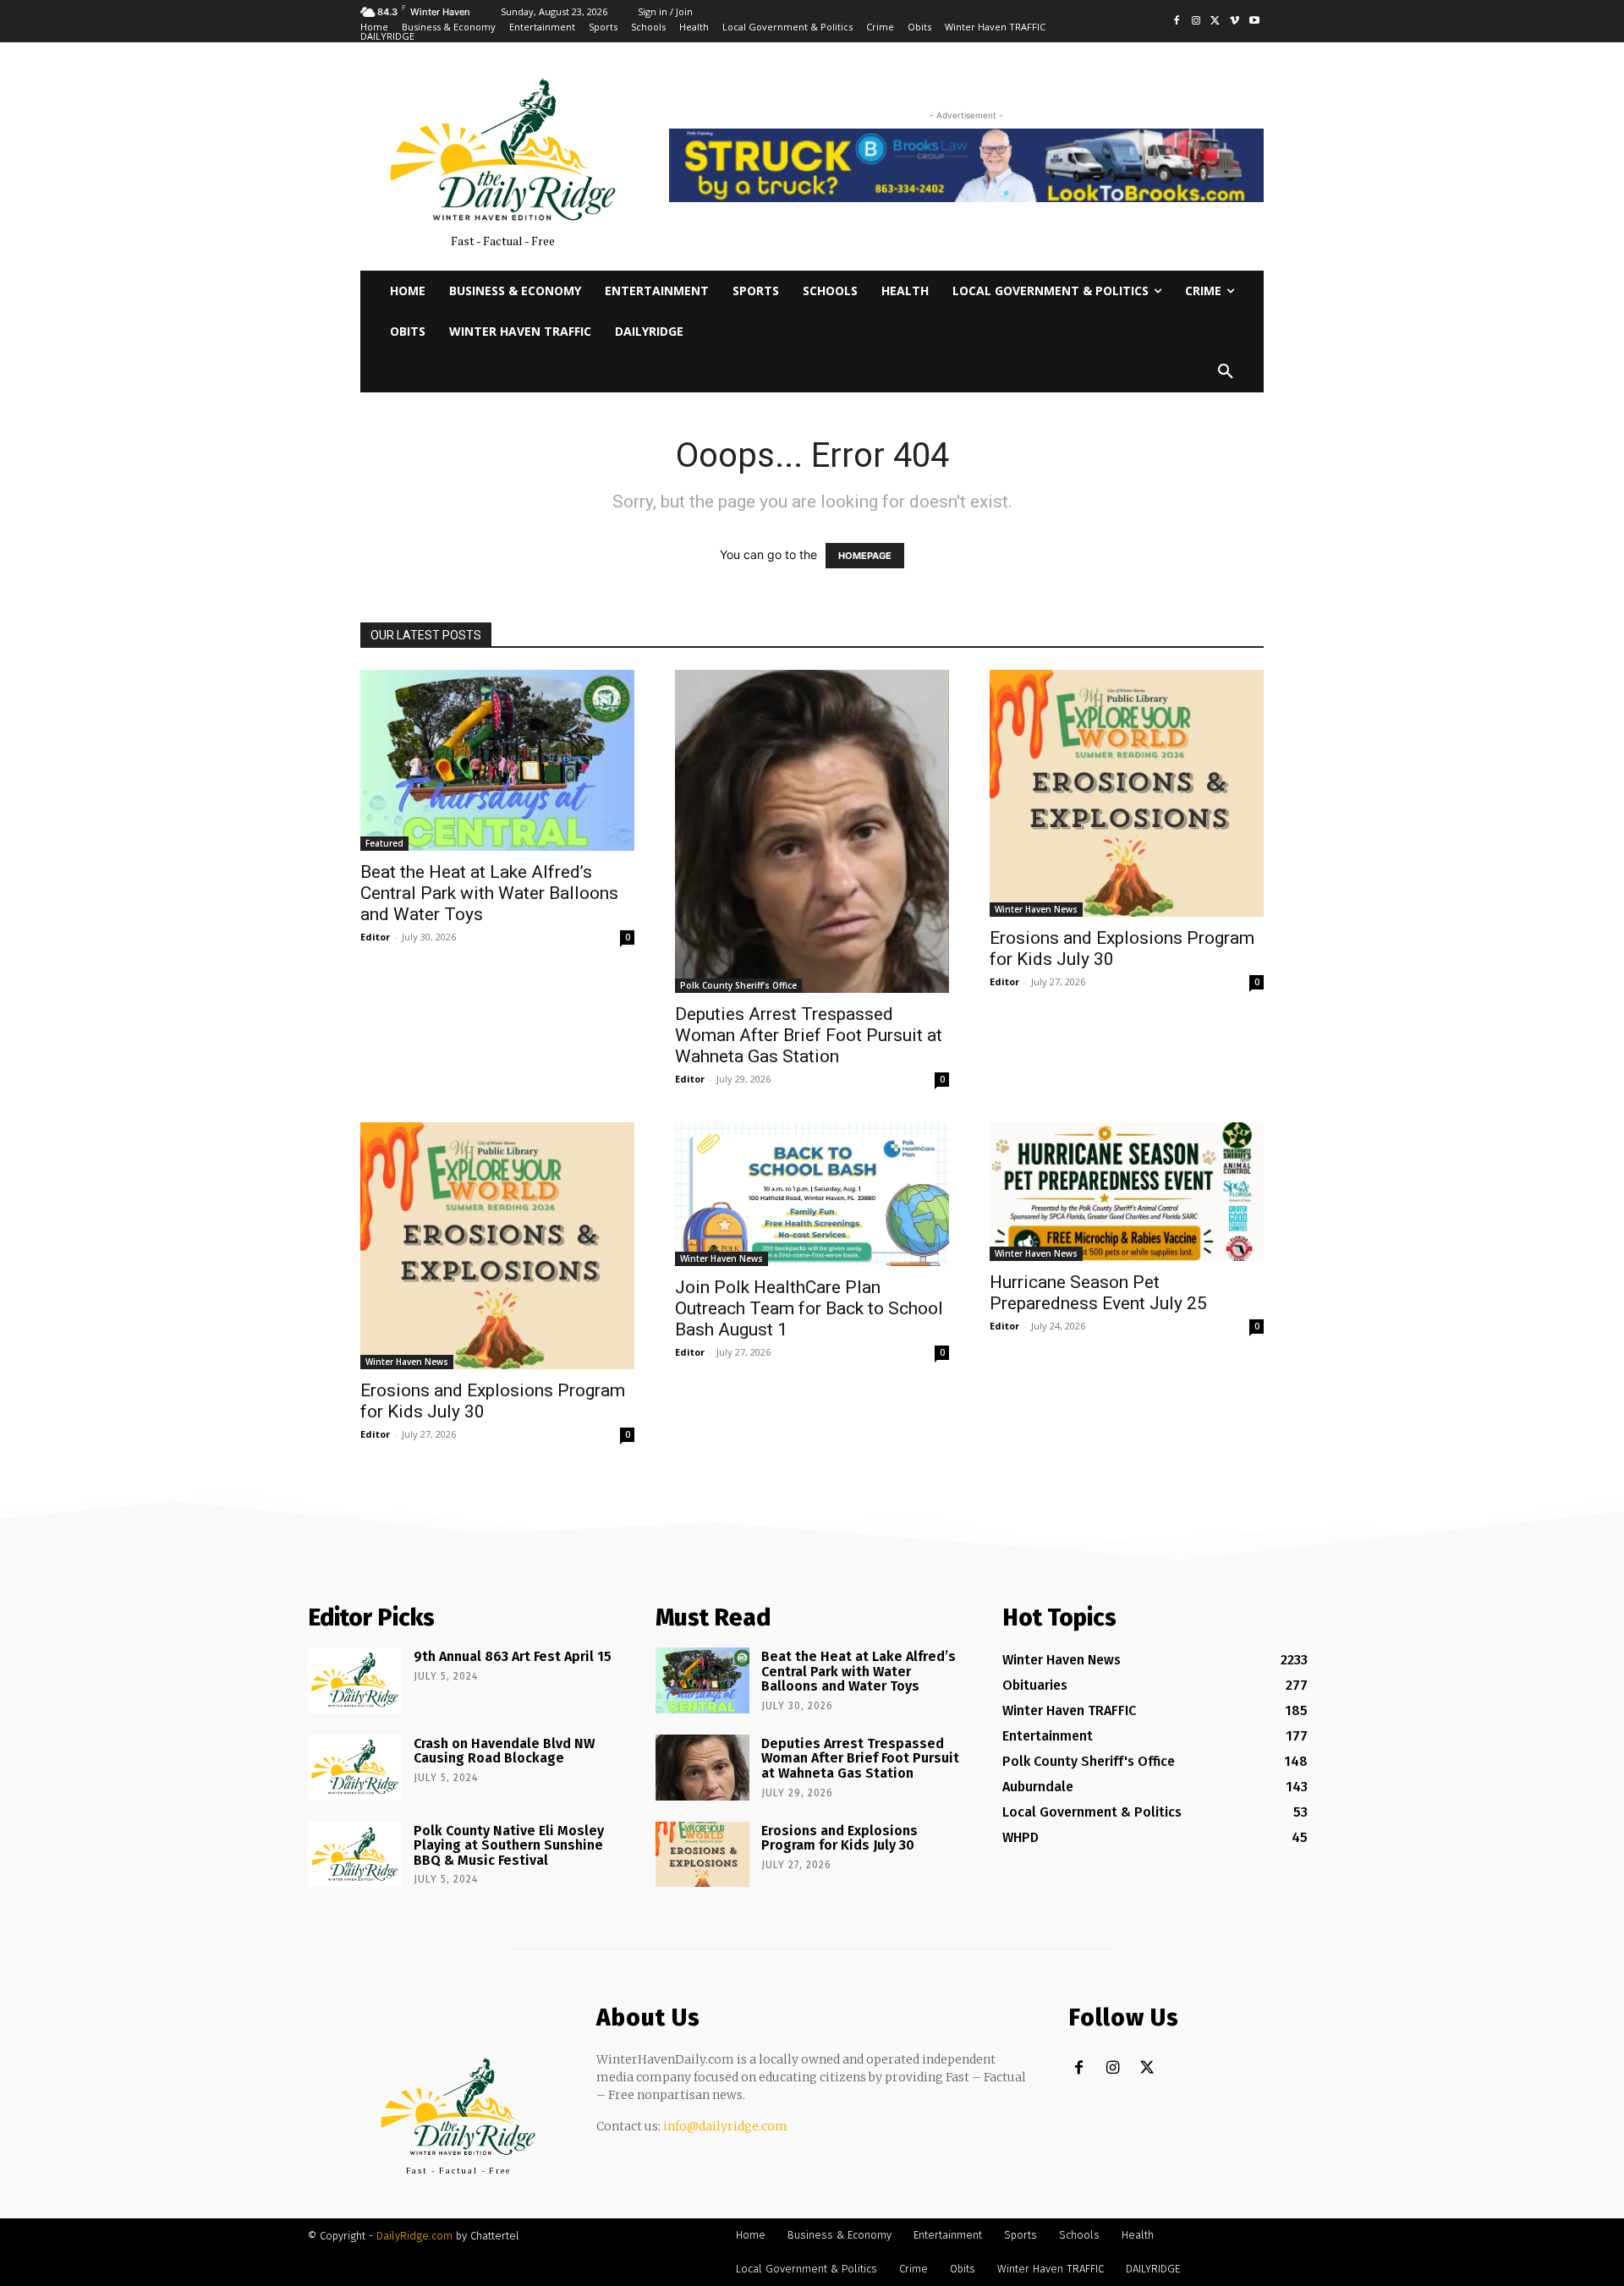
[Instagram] (1196, 22)
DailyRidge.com (414, 2236)
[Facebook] (1177, 22)
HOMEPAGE (865, 556)
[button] (1226, 372)
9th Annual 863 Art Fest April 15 (513, 1656)
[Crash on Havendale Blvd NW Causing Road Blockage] (355, 1768)
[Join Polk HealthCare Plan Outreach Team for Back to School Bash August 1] (812, 1194)
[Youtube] (1254, 22)
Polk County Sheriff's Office (738, 985)
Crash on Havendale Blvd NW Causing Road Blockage (504, 1751)
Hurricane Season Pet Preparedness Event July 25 (1098, 1293)
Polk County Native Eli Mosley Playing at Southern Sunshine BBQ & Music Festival (509, 1845)
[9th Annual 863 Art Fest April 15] (355, 1680)
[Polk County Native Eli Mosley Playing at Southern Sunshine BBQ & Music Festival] (355, 1855)
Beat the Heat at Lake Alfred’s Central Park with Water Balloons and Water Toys (489, 893)
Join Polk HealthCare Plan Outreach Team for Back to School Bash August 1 (809, 1308)
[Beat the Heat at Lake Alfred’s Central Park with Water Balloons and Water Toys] (497, 760)
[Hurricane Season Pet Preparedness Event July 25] (1127, 1192)
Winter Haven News (1036, 909)
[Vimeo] (1234, 22)
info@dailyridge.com (725, 2126)
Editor (375, 937)
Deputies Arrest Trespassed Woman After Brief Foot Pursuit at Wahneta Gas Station (809, 1035)
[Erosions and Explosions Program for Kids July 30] (1127, 793)
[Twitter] (1216, 22)
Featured (384, 843)
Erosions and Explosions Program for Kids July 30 (839, 1838)
